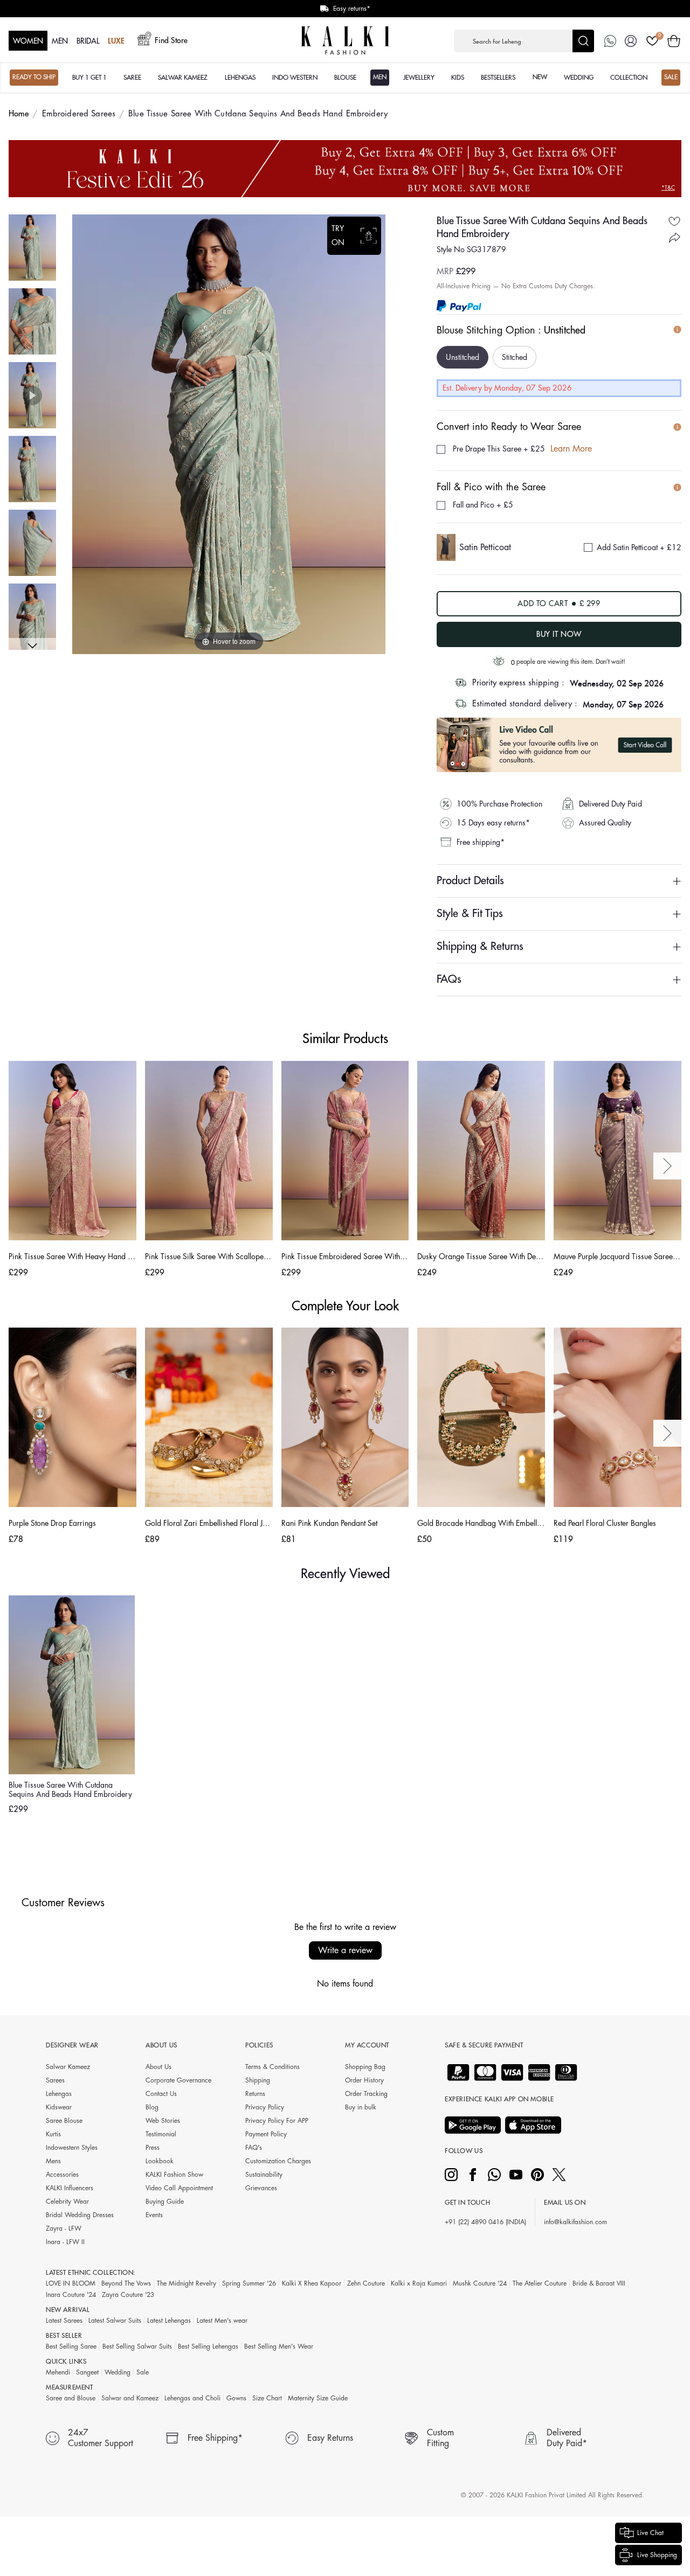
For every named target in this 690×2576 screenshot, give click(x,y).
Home (19, 114)
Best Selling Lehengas (208, 2346)
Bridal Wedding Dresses (80, 2215)
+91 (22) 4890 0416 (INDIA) (485, 2222)
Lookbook (160, 2161)
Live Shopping (657, 2555)
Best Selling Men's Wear (279, 2346)
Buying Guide (165, 2202)
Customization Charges (278, 2161)
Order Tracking (366, 2094)
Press (153, 2148)
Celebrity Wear (67, 2202)
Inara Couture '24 (71, 2295)
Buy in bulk (361, 2107)
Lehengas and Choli (192, 2398)
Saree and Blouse (71, 2398)
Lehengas (59, 2094)
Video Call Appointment (179, 2188)
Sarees (55, 2080)
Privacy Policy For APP (277, 2121)
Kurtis (53, 2134)
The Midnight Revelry (187, 2283)
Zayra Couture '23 (128, 2295)
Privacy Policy (265, 2107)
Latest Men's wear (222, 2321)
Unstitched (463, 357)
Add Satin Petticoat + (639, 547)
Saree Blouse (64, 2121)
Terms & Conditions (272, 2067)
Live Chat (650, 2533)
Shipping (258, 2080)
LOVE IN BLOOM (71, 2283)
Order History (364, 2080)
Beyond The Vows (126, 2283)
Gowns (236, 2398)
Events (154, 2215)
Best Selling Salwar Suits (137, 2346)
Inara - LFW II (65, 2242)
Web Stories (163, 2121)
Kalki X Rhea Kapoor (312, 2283)
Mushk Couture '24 (480, 2283)
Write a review (345, 1950)
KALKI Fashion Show (174, 2175)
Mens (53, 2161)
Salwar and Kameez (130, 2398)
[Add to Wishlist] (674, 221)
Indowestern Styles (72, 2148)
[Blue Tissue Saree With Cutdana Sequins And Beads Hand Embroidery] (32, 248)
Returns (255, 2094)
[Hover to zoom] (229, 434)
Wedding (118, 2372)
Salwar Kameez (68, 2067)
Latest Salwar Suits (115, 2321)
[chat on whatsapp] (610, 41)
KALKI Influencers (70, 2188)
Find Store (171, 40)
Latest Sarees (64, 2321)
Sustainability (264, 2175)
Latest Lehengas (169, 2321)
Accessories (62, 2175)
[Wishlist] (652, 41)
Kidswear (59, 2107)
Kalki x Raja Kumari (419, 2283)
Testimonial (161, 2134)
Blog (152, 2107)
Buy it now (559, 634)
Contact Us (161, 2094)
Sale (143, 2372)
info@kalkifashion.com (575, 2222)
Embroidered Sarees (79, 114)
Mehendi (58, 2372)
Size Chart (267, 2398)
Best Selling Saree (71, 2346)
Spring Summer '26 (249, 2283)
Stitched (515, 357)
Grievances (261, 2188)
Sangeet (87, 2372)
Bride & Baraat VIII (599, 2283)
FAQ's (254, 2148)
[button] (524, 41)
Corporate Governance (178, 2080)
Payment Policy (266, 2134)
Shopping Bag (365, 2067)
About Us (158, 2067)
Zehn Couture (366, 2283)
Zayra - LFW (64, 2228)
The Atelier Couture (540, 2283)
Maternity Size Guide (318, 2398)
